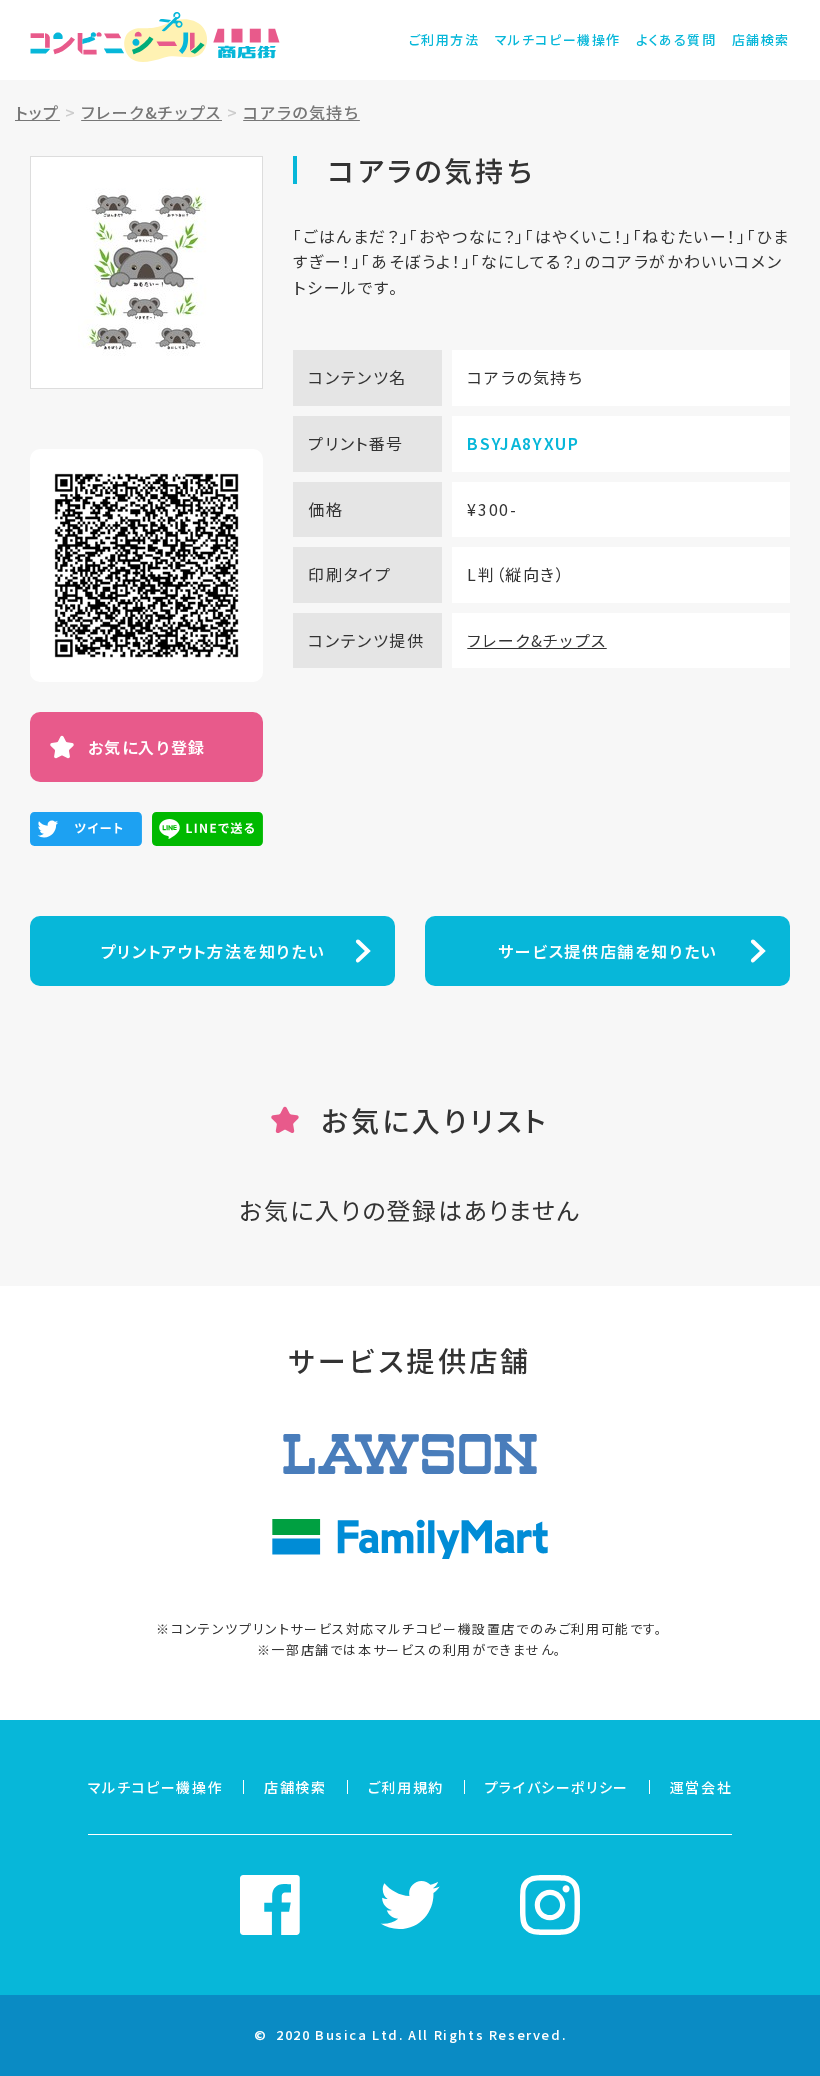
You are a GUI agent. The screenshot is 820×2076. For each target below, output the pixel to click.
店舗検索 (761, 39)
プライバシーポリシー (557, 1787)
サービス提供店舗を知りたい (607, 951)
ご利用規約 (406, 1787)
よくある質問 (676, 39)
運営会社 (701, 1787)
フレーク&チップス (536, 640)
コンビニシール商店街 (155, 40)
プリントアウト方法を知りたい (212, 951)
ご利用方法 (444, 39)
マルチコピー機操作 (558, 39)
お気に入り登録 (147, 747)
